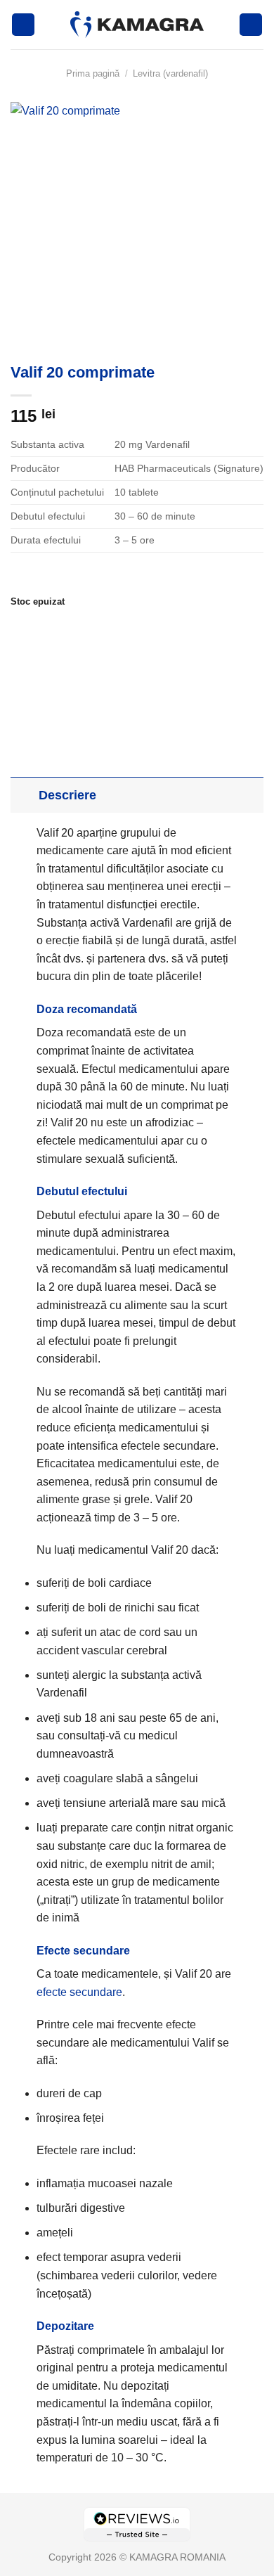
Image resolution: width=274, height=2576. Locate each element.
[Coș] (251, 25)
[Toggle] (24, 795)
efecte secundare (79, 1992)
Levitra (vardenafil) (170, 73)
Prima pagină (93, 73)
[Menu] (23, 25)
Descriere (67, 795)
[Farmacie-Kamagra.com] (137, 25)
